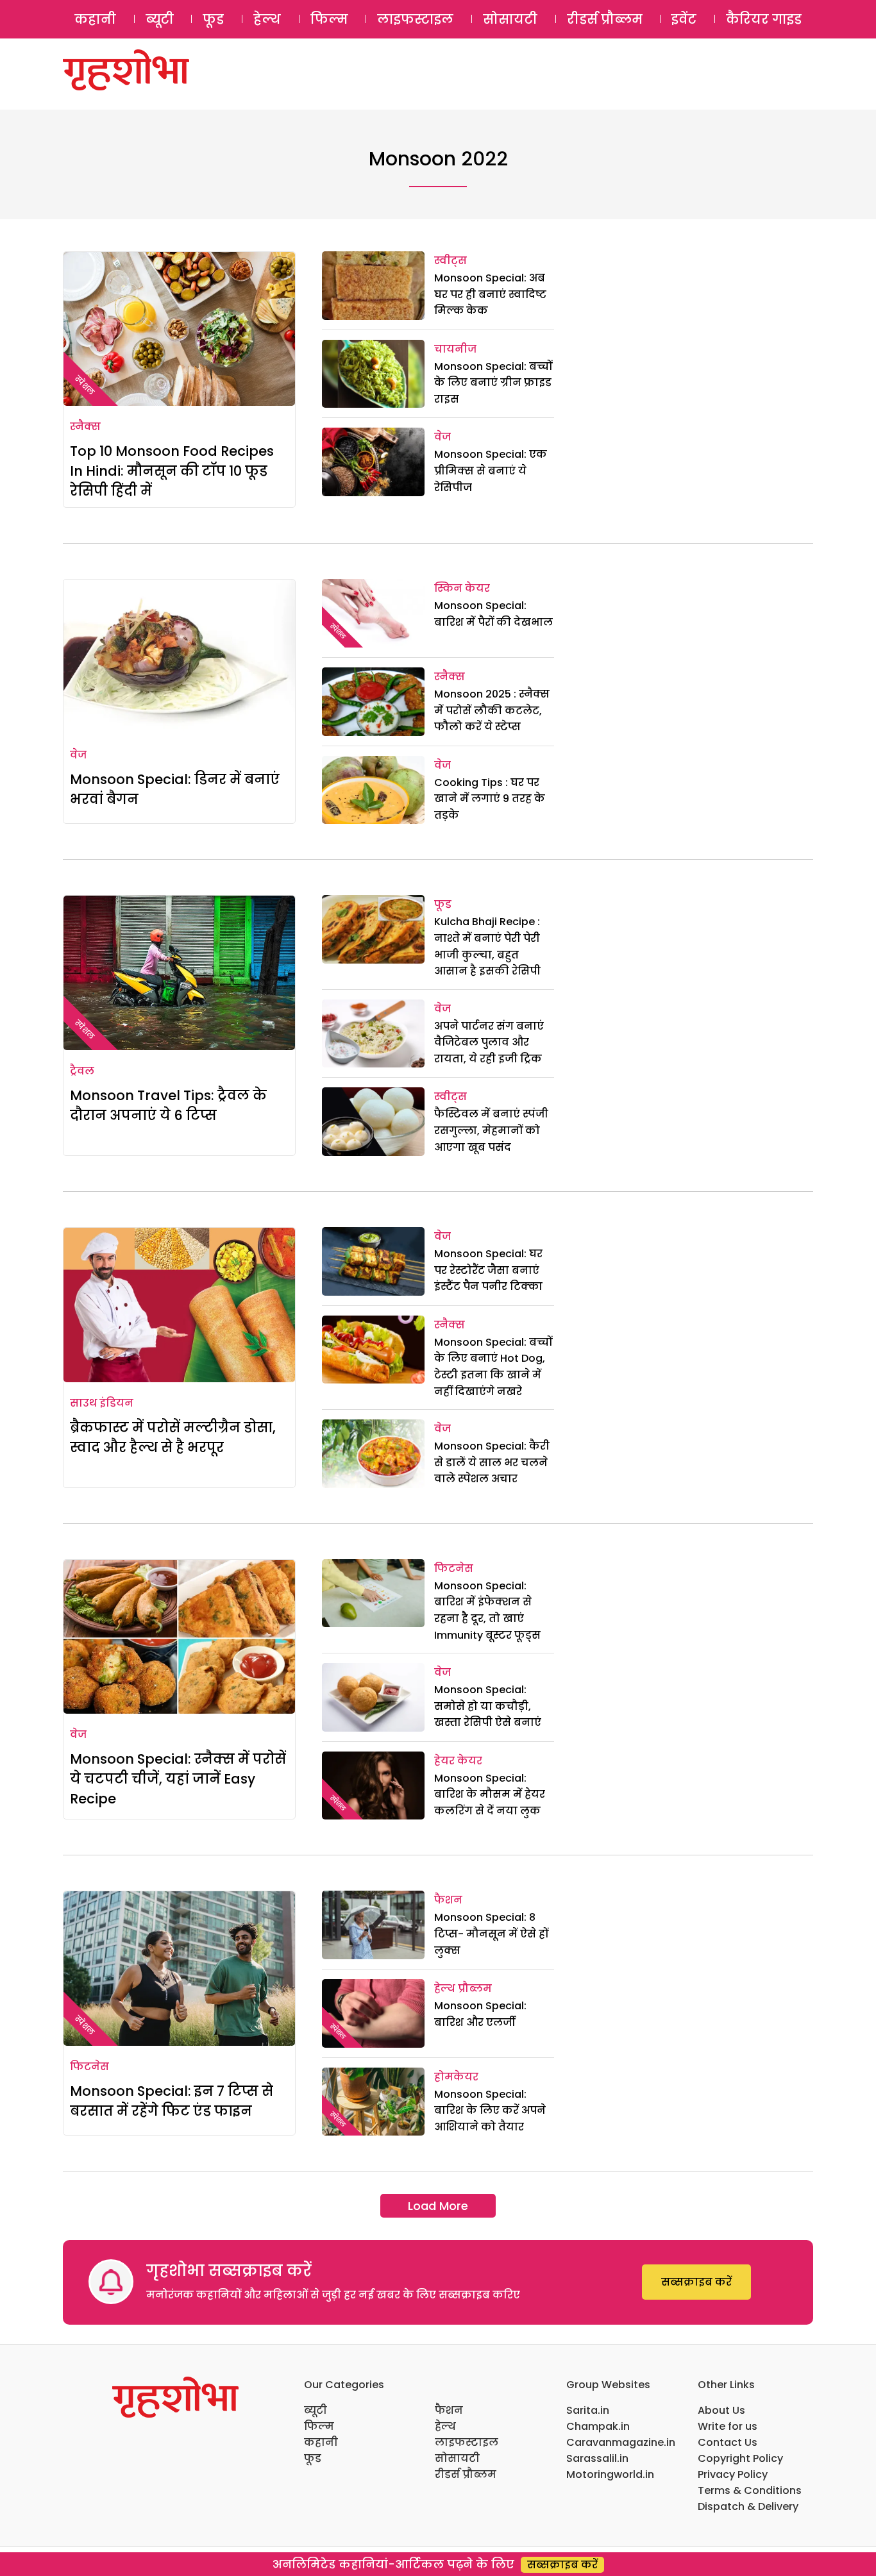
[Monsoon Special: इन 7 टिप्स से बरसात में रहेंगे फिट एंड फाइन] (179, 1968)
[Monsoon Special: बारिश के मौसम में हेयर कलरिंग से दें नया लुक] (373, 1786)
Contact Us (728, 2442)
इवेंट (684, 19)
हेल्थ (267, 19)
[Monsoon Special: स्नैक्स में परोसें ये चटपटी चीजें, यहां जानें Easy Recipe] (179, 1637)
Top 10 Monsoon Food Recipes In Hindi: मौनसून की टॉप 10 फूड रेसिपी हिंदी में (172, 471)
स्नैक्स (85, 427)
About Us (721, 2410)
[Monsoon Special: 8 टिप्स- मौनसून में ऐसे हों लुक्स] (373, 1925)
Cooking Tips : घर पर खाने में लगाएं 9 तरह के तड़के (490, 799)
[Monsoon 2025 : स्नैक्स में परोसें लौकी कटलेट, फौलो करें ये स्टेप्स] (373, 702)
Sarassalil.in (597, 2458)
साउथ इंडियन (102, 1403)
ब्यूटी (160, 19)
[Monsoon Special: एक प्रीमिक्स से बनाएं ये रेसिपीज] (373, 462)
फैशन (448, 1900)
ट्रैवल (82, 1071)
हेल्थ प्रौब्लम (463, 1988)
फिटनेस (454, 1568)
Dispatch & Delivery (748, 2506)
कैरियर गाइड (764, 19)
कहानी (95, 19)
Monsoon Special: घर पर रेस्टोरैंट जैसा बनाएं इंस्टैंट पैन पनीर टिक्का (488, 1270)
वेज (442, 437)
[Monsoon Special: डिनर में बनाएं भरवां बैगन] (179, 657)
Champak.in (598, 2426)
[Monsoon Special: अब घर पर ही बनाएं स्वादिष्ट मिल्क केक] (373, 286)
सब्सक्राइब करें (696, 2282)
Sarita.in (588, 2410)
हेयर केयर (458, 1761)
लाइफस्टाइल (415, 19)
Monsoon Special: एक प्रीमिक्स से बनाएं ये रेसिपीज (491, 471)
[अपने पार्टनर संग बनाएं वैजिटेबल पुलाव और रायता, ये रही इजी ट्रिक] (373, 1034)
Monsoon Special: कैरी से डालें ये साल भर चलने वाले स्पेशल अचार (492, 1462)
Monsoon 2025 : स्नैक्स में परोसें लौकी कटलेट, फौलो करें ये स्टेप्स (492, 710)
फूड (213, 19)
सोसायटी (510, 19)
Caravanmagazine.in (621, 2442)
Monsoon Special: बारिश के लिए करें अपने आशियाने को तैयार (490, 2111)
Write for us (728, 2426)
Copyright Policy (740, 2458)
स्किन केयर (462, 588)
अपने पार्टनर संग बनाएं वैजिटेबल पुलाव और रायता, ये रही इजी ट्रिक (489, 1042)
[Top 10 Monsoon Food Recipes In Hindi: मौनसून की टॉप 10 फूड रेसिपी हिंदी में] (179, 329)
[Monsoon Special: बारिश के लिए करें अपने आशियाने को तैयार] (373, 2102)
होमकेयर (456, 2077)
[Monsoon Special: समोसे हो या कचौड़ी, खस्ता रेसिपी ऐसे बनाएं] (373, 1697)
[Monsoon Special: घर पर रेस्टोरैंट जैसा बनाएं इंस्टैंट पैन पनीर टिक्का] (373, 1261)
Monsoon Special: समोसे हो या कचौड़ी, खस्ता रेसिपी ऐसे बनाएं (488, 1706)
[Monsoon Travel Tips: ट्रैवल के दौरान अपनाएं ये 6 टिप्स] (179, 973)
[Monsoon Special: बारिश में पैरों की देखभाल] (373, 613)
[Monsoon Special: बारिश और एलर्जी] (373, 2013)
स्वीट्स (451, 261)
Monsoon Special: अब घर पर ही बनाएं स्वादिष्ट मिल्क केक (490, 294)
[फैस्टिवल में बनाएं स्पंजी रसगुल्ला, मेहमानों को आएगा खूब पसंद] (373, 1122)
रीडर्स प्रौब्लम (605, 19)
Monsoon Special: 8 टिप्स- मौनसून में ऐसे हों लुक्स (491, 1934)
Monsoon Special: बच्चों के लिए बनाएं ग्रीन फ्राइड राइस (493, 383)
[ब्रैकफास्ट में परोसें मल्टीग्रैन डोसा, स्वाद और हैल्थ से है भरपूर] (179, 1305)
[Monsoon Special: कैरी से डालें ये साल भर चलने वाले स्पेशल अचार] (373, 1454)
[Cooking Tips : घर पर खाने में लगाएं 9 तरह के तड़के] (373, 790)
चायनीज (455, 349)
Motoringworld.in (610, 2474)
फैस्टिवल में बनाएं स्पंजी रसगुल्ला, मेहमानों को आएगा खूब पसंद (491, 1130)
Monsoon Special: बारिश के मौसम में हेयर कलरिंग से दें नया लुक (490, 1794)
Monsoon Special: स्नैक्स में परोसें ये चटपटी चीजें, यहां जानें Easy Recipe (178, 1779)
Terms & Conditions (750, 2490)
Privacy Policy (733, 2474)
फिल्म (329, 19)
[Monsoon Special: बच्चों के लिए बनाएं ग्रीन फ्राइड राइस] (373, 374)
